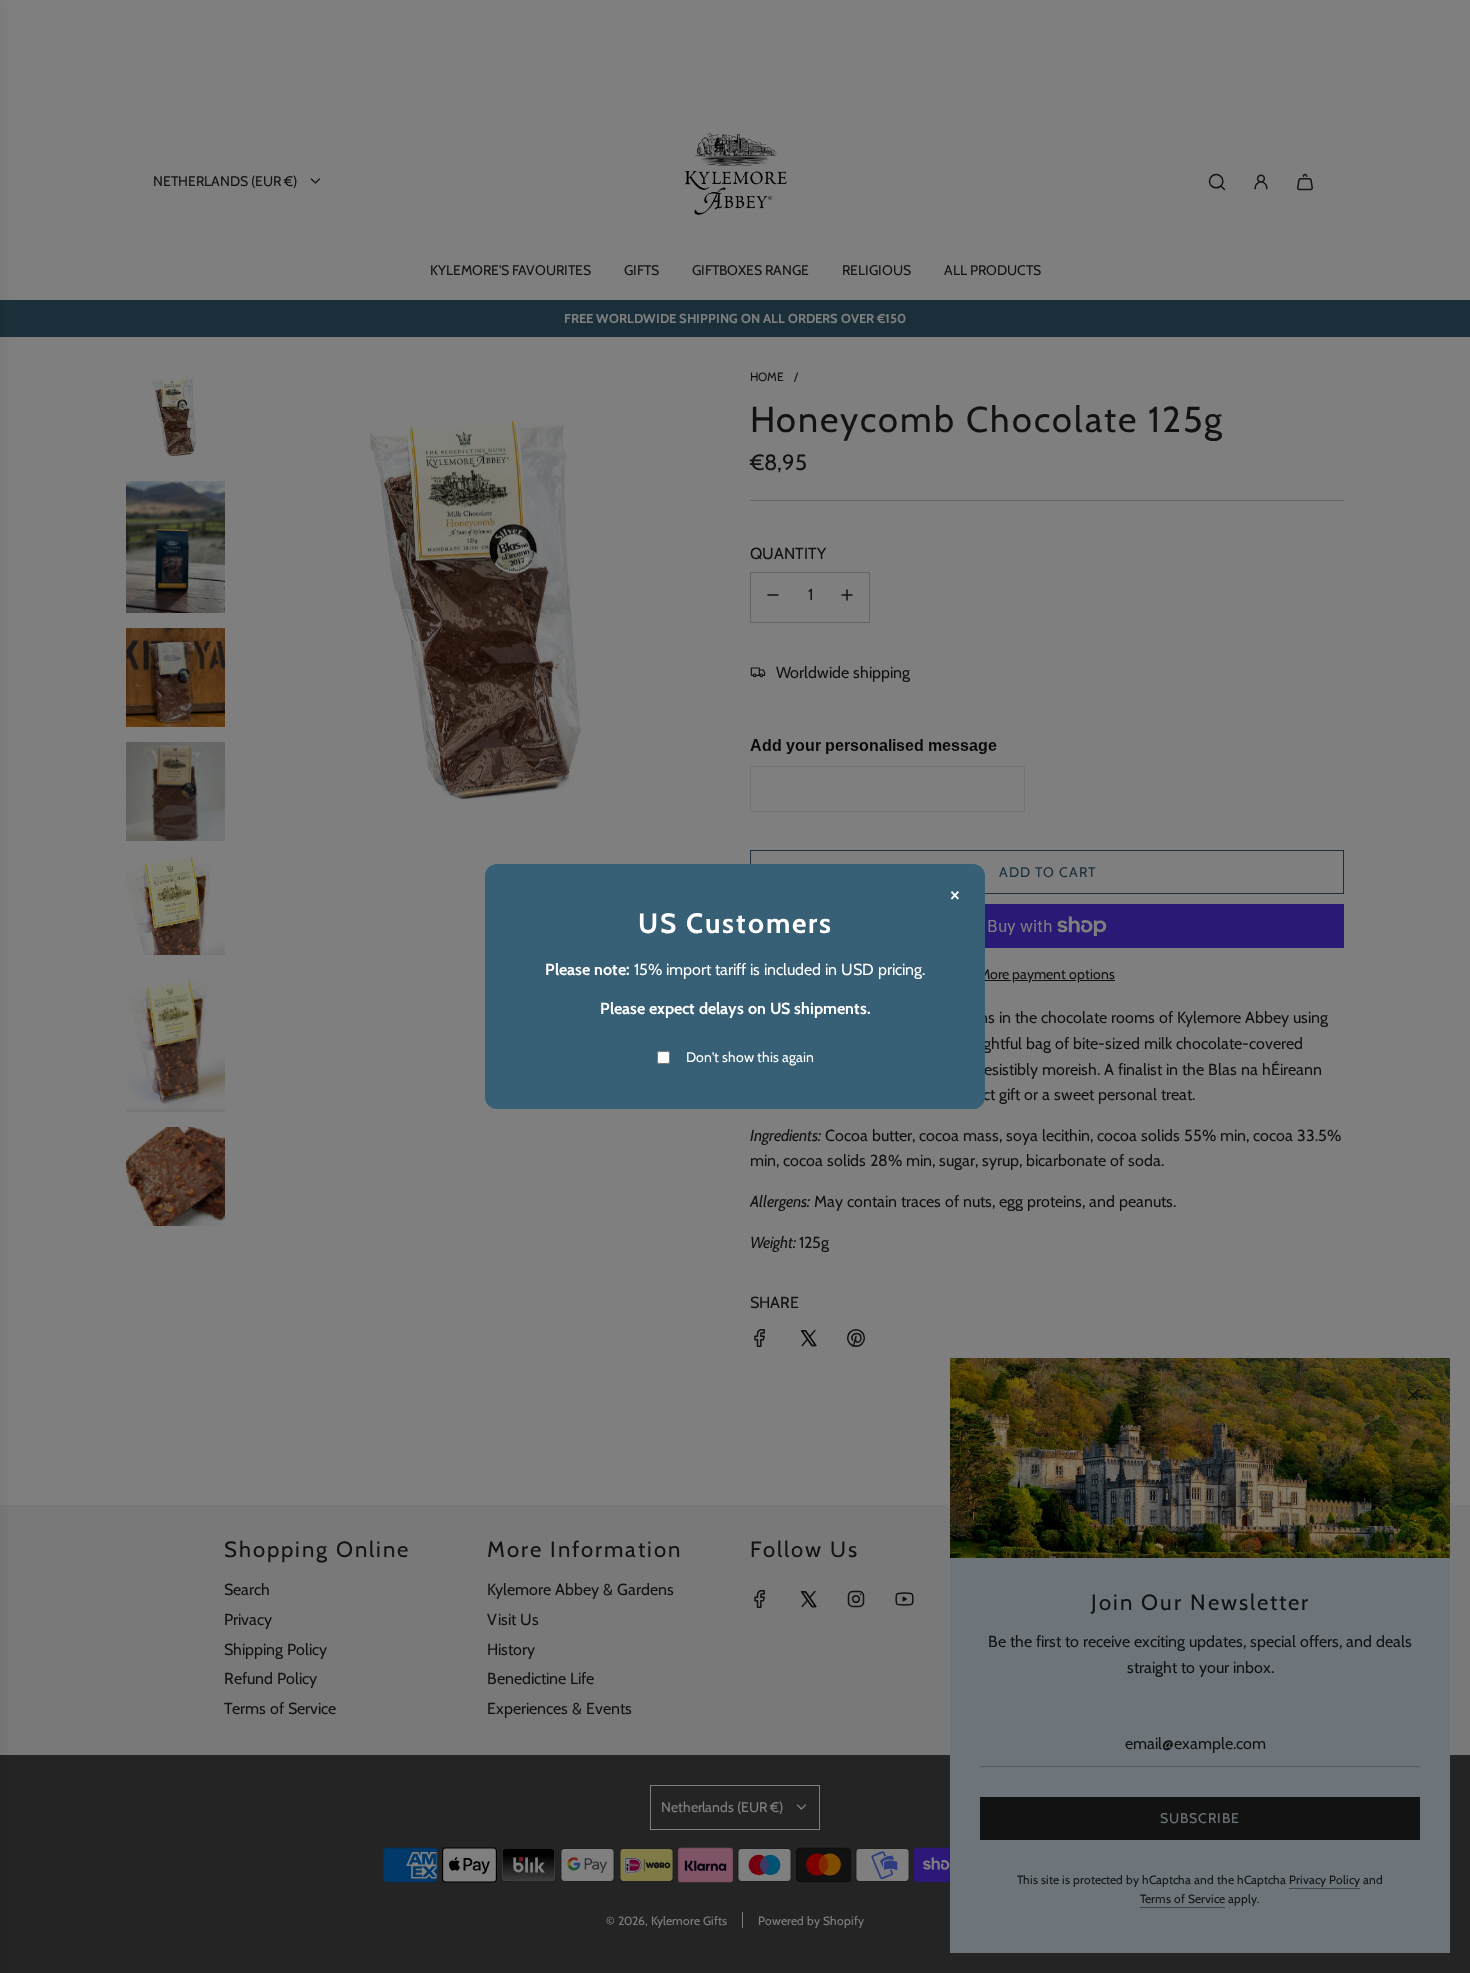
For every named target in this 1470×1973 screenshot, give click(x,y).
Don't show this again (750, 1057)
